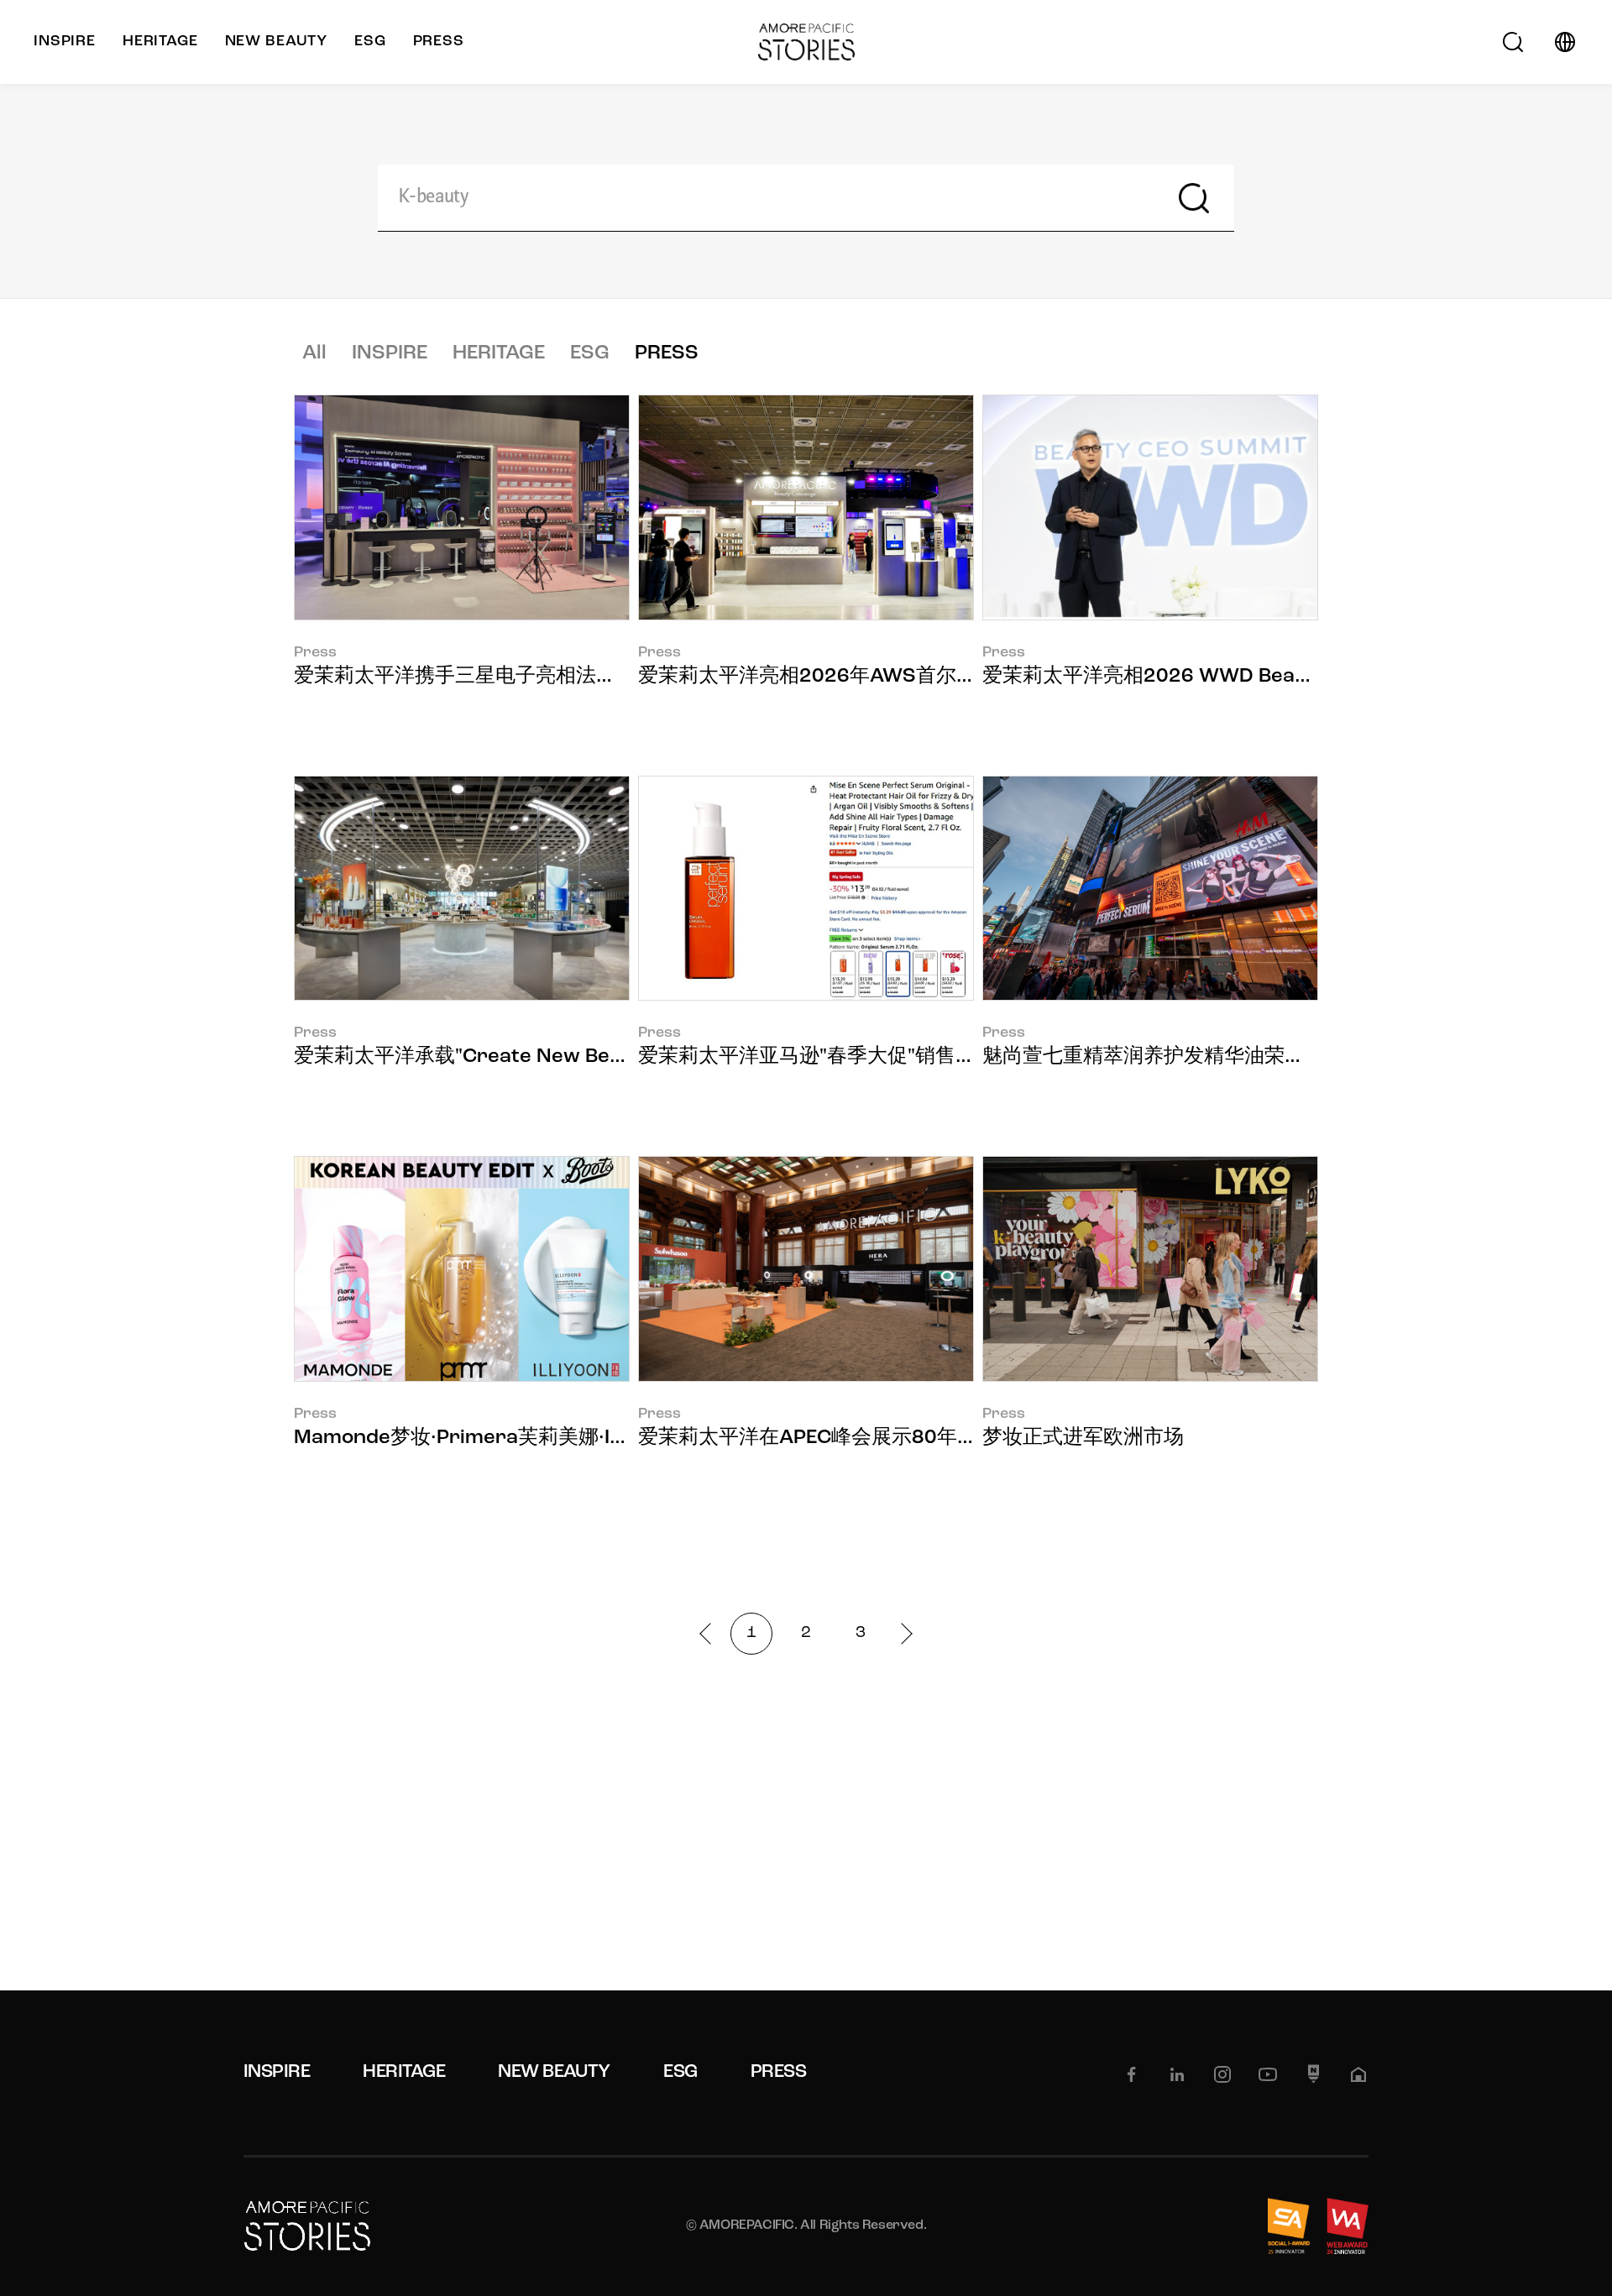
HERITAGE (499, 353)
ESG (590, 353)
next (901, 1633)
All (314, 353)
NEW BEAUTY (554, 2072)
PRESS (667, 353)
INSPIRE (390, 353)
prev (710, 1633)
